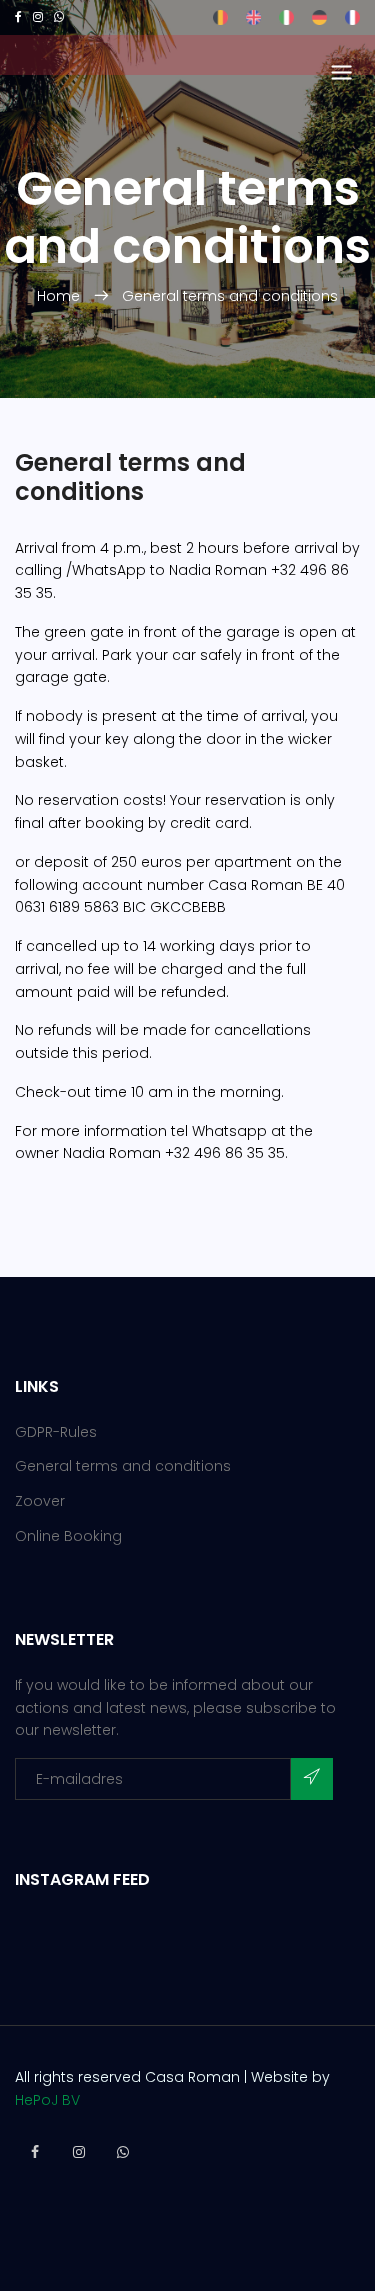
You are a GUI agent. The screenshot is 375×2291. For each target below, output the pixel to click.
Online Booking (68, 1536)
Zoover (40, 1501)
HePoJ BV (47, 2100)
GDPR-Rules (56, 1432)
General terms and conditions (230, 296)
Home (60, 296)
